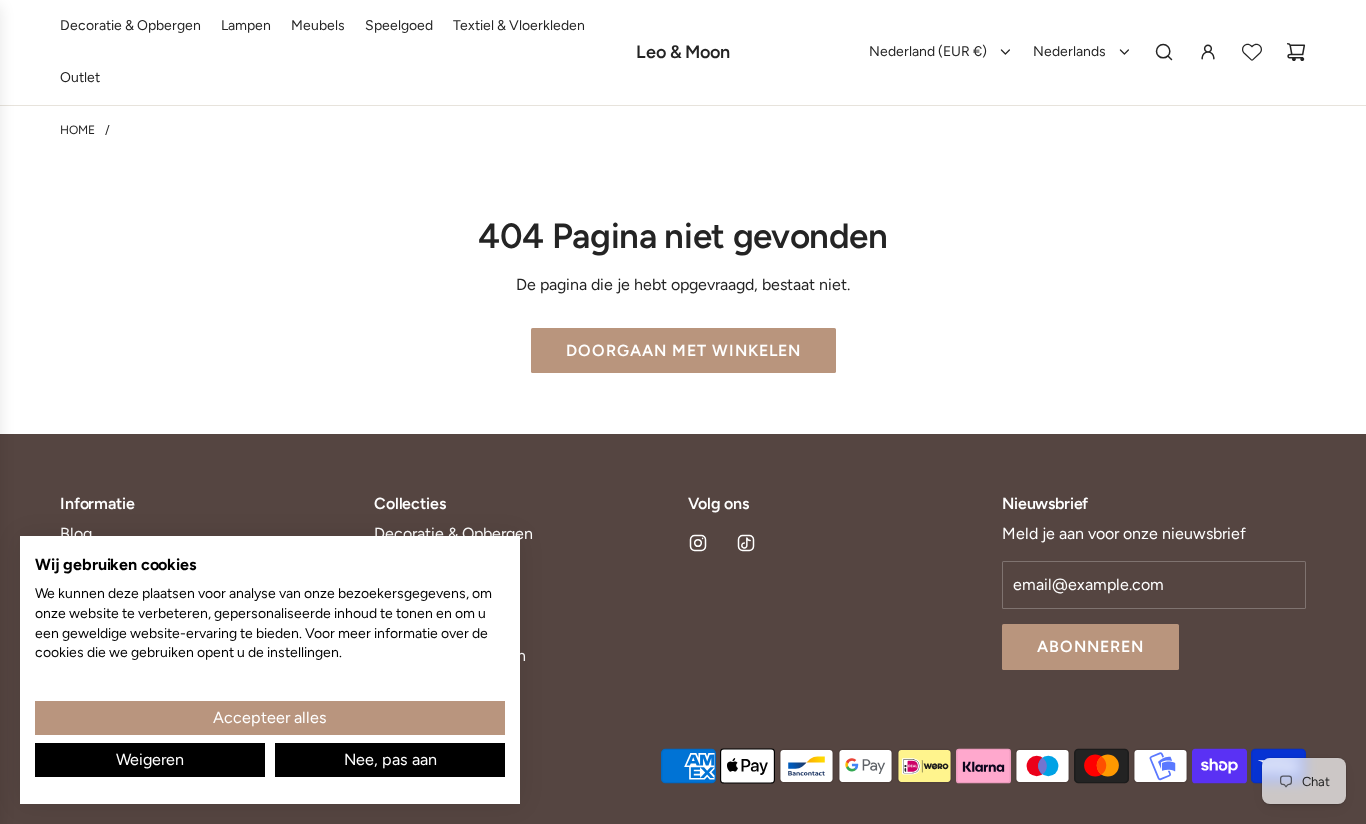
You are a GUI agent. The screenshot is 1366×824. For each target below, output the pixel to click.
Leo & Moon (682, 52)
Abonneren (1090, 646)
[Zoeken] (1164, 52)
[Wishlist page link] (1252, 52)
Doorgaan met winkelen (683, 350)
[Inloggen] (1208, 52)
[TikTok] (746, 543)
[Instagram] (698, 543)
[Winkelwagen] (1296, 52)
